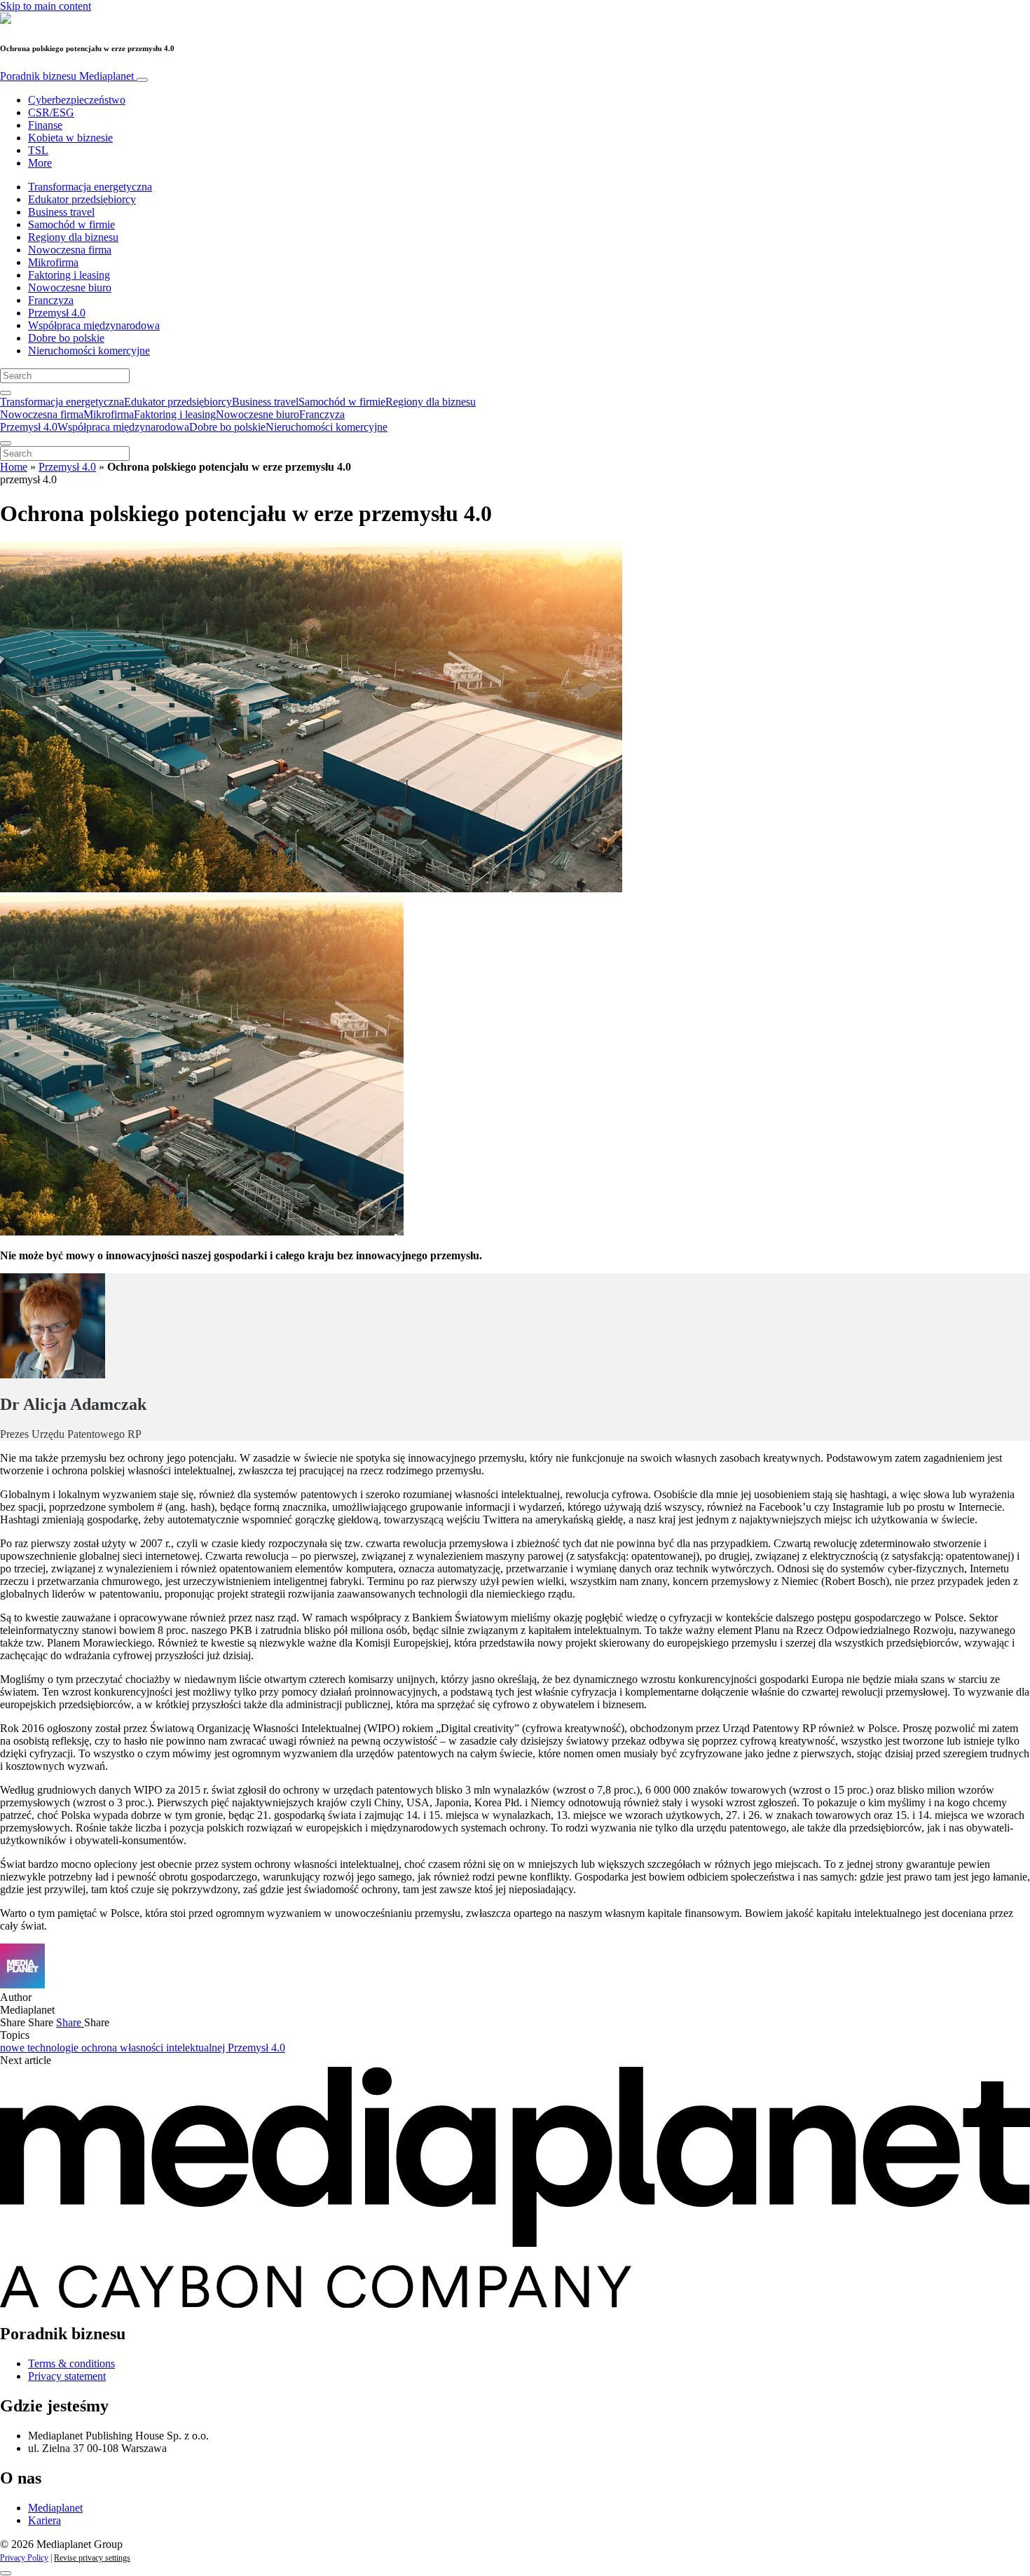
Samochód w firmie (71, 224)
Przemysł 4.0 (57, 313)
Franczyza (51, 300)
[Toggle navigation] (142, 80)
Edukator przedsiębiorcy (82, 199)
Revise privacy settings (92, 2558)
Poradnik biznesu (67, 76)
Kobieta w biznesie (70, 138)
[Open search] (6, 393)
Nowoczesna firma (70, 250)
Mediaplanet (55, 2508)
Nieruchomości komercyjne (89, 351)
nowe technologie (41, 2048)
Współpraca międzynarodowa (94, 325)
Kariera (44, 2520)
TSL (38, 150)
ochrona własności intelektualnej (154, 2048)
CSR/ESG (51, 112)
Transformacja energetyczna (90, 187)
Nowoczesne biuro (70, 288)
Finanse (45, 125)
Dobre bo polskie (66, 338)
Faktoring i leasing (69, 275)
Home (14, 467)
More (40, 163)
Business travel (61, 212)
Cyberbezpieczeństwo (77, 100)
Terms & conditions (71, 2363)
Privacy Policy (24, 2558)
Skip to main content (46, 6)
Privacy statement (67, 2376)
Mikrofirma (53, 262)
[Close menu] (6, 443)
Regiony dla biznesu (73, 237)
